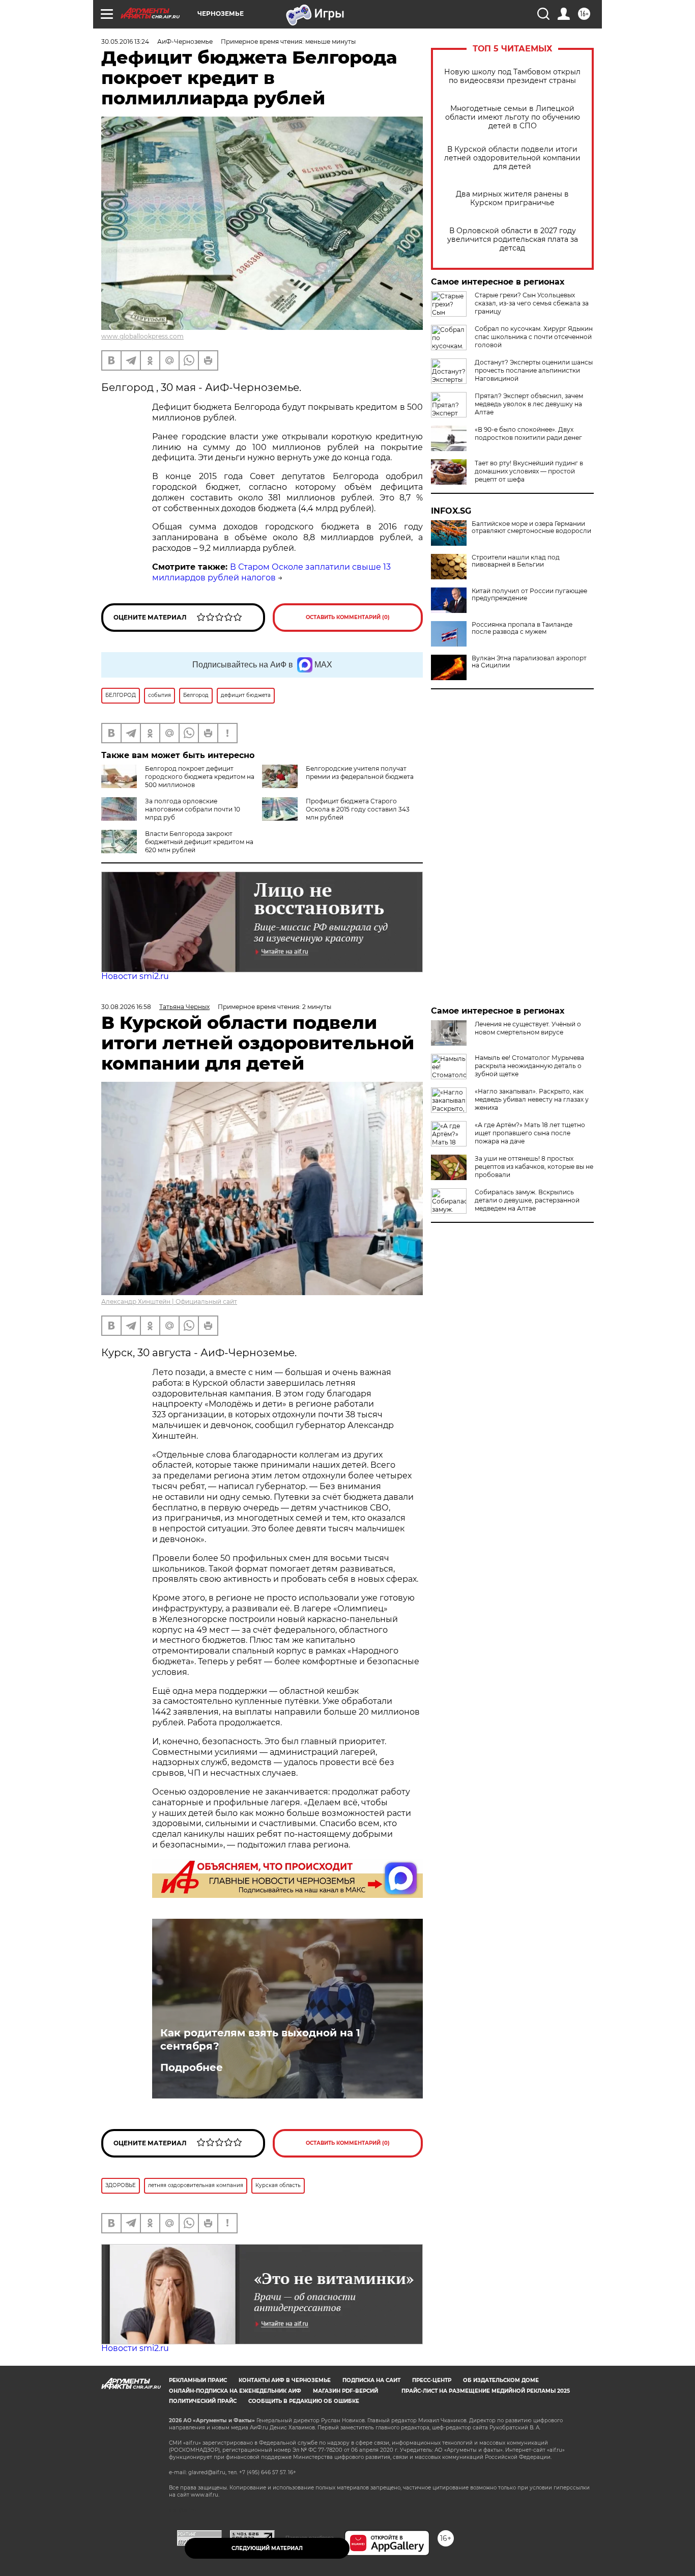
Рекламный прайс (198, 2380)
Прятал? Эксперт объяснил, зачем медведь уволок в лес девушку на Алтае (529, 404)
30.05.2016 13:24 (125, 41)
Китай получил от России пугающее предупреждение (529, 595)
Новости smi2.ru (135, 976)
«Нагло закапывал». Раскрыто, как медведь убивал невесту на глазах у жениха (532, 1099)
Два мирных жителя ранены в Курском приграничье (512, 199)
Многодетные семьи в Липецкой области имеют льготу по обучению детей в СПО (513, 117)
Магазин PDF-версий (345, 2391)
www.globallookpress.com (142, 336)
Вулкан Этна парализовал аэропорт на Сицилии (529, 662)
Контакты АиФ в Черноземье (285, 2380)
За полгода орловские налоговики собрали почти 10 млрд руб (193, 809)
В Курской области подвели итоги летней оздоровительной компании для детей (512, 158)
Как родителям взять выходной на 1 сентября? (260, 2039)
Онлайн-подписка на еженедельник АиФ (235, 2391)
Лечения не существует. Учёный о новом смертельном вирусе (528, 1028)
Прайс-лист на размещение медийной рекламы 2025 (486, 2391)
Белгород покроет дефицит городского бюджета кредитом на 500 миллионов (200, 777)
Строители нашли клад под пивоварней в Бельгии (516, 561)
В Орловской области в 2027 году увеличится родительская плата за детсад (513, 240)
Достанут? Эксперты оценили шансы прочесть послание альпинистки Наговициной (534, 370)
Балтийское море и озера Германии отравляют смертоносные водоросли (531, 527)
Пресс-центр (432, 2380)
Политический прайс (203, 2401)
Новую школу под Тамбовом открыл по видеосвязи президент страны (512, 76)
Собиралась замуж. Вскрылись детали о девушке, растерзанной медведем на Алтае (527, 1200)
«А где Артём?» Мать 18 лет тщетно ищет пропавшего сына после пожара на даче (530, 1133)
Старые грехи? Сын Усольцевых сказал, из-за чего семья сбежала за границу (532, 303)
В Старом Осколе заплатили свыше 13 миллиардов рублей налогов (271, 572)
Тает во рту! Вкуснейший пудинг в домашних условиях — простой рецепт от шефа (529, 471)
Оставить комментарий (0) (348, 617)
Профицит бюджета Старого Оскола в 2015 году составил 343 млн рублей (358, 809)
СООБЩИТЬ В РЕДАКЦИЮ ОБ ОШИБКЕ (304, 2401)
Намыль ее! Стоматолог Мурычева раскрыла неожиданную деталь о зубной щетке (529, 1066)
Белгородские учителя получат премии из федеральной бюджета (360, 773)
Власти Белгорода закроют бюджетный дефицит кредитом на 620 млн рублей (199, 842)
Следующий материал (267, 2548)
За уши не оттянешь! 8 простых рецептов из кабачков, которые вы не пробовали (534, 1167)
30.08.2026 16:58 (126, 1007)
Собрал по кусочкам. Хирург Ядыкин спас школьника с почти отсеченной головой (534, 337)
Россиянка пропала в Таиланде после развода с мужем (522, 628)
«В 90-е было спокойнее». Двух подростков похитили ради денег (528, 433)
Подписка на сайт (371, 2380)
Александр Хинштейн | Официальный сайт (169, 1301)
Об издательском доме (501, 2380)
